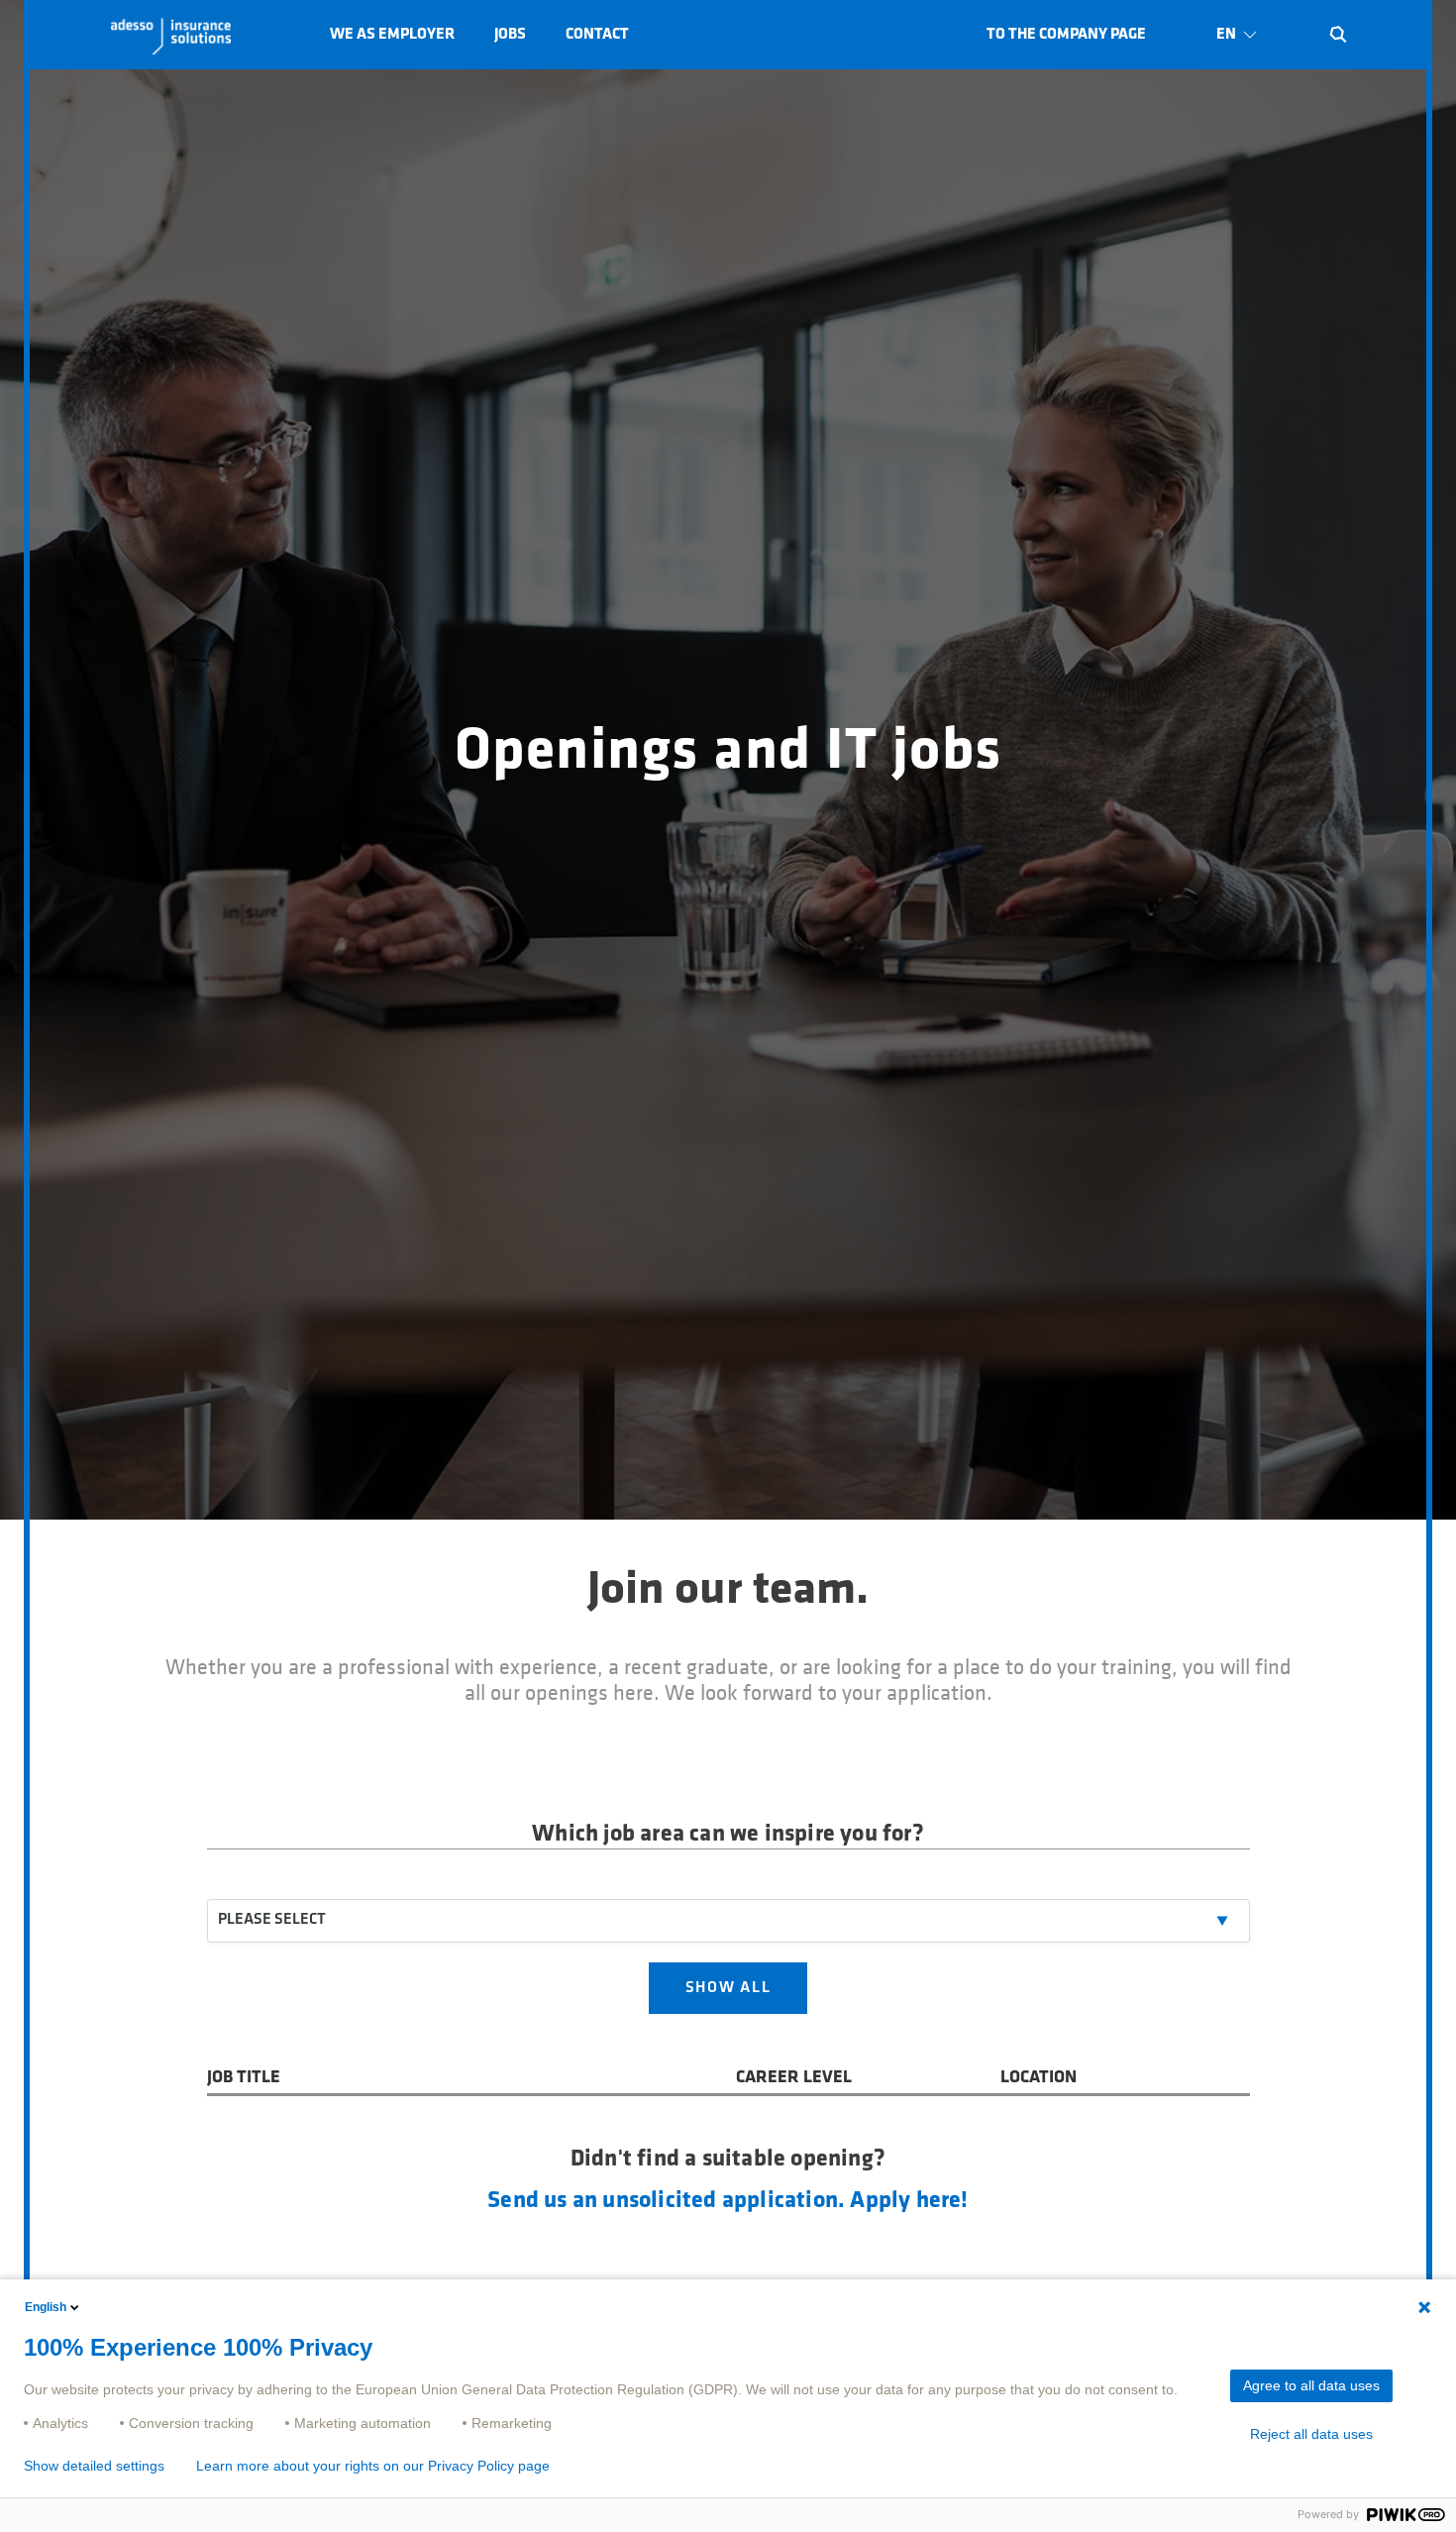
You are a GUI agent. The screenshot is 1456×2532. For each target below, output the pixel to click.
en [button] (1226, 35)
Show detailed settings (94, 2466)
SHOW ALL (728, 1988)
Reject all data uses (1311, 2434)
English (46, 2307)
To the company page (1066, 35)
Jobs (510, 35)
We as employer (392, 35)
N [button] (1338, 35)
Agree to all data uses (1311, 2385)
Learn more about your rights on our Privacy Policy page (373, 2466)
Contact (597, 35)
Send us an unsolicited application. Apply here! (728, 2201)
